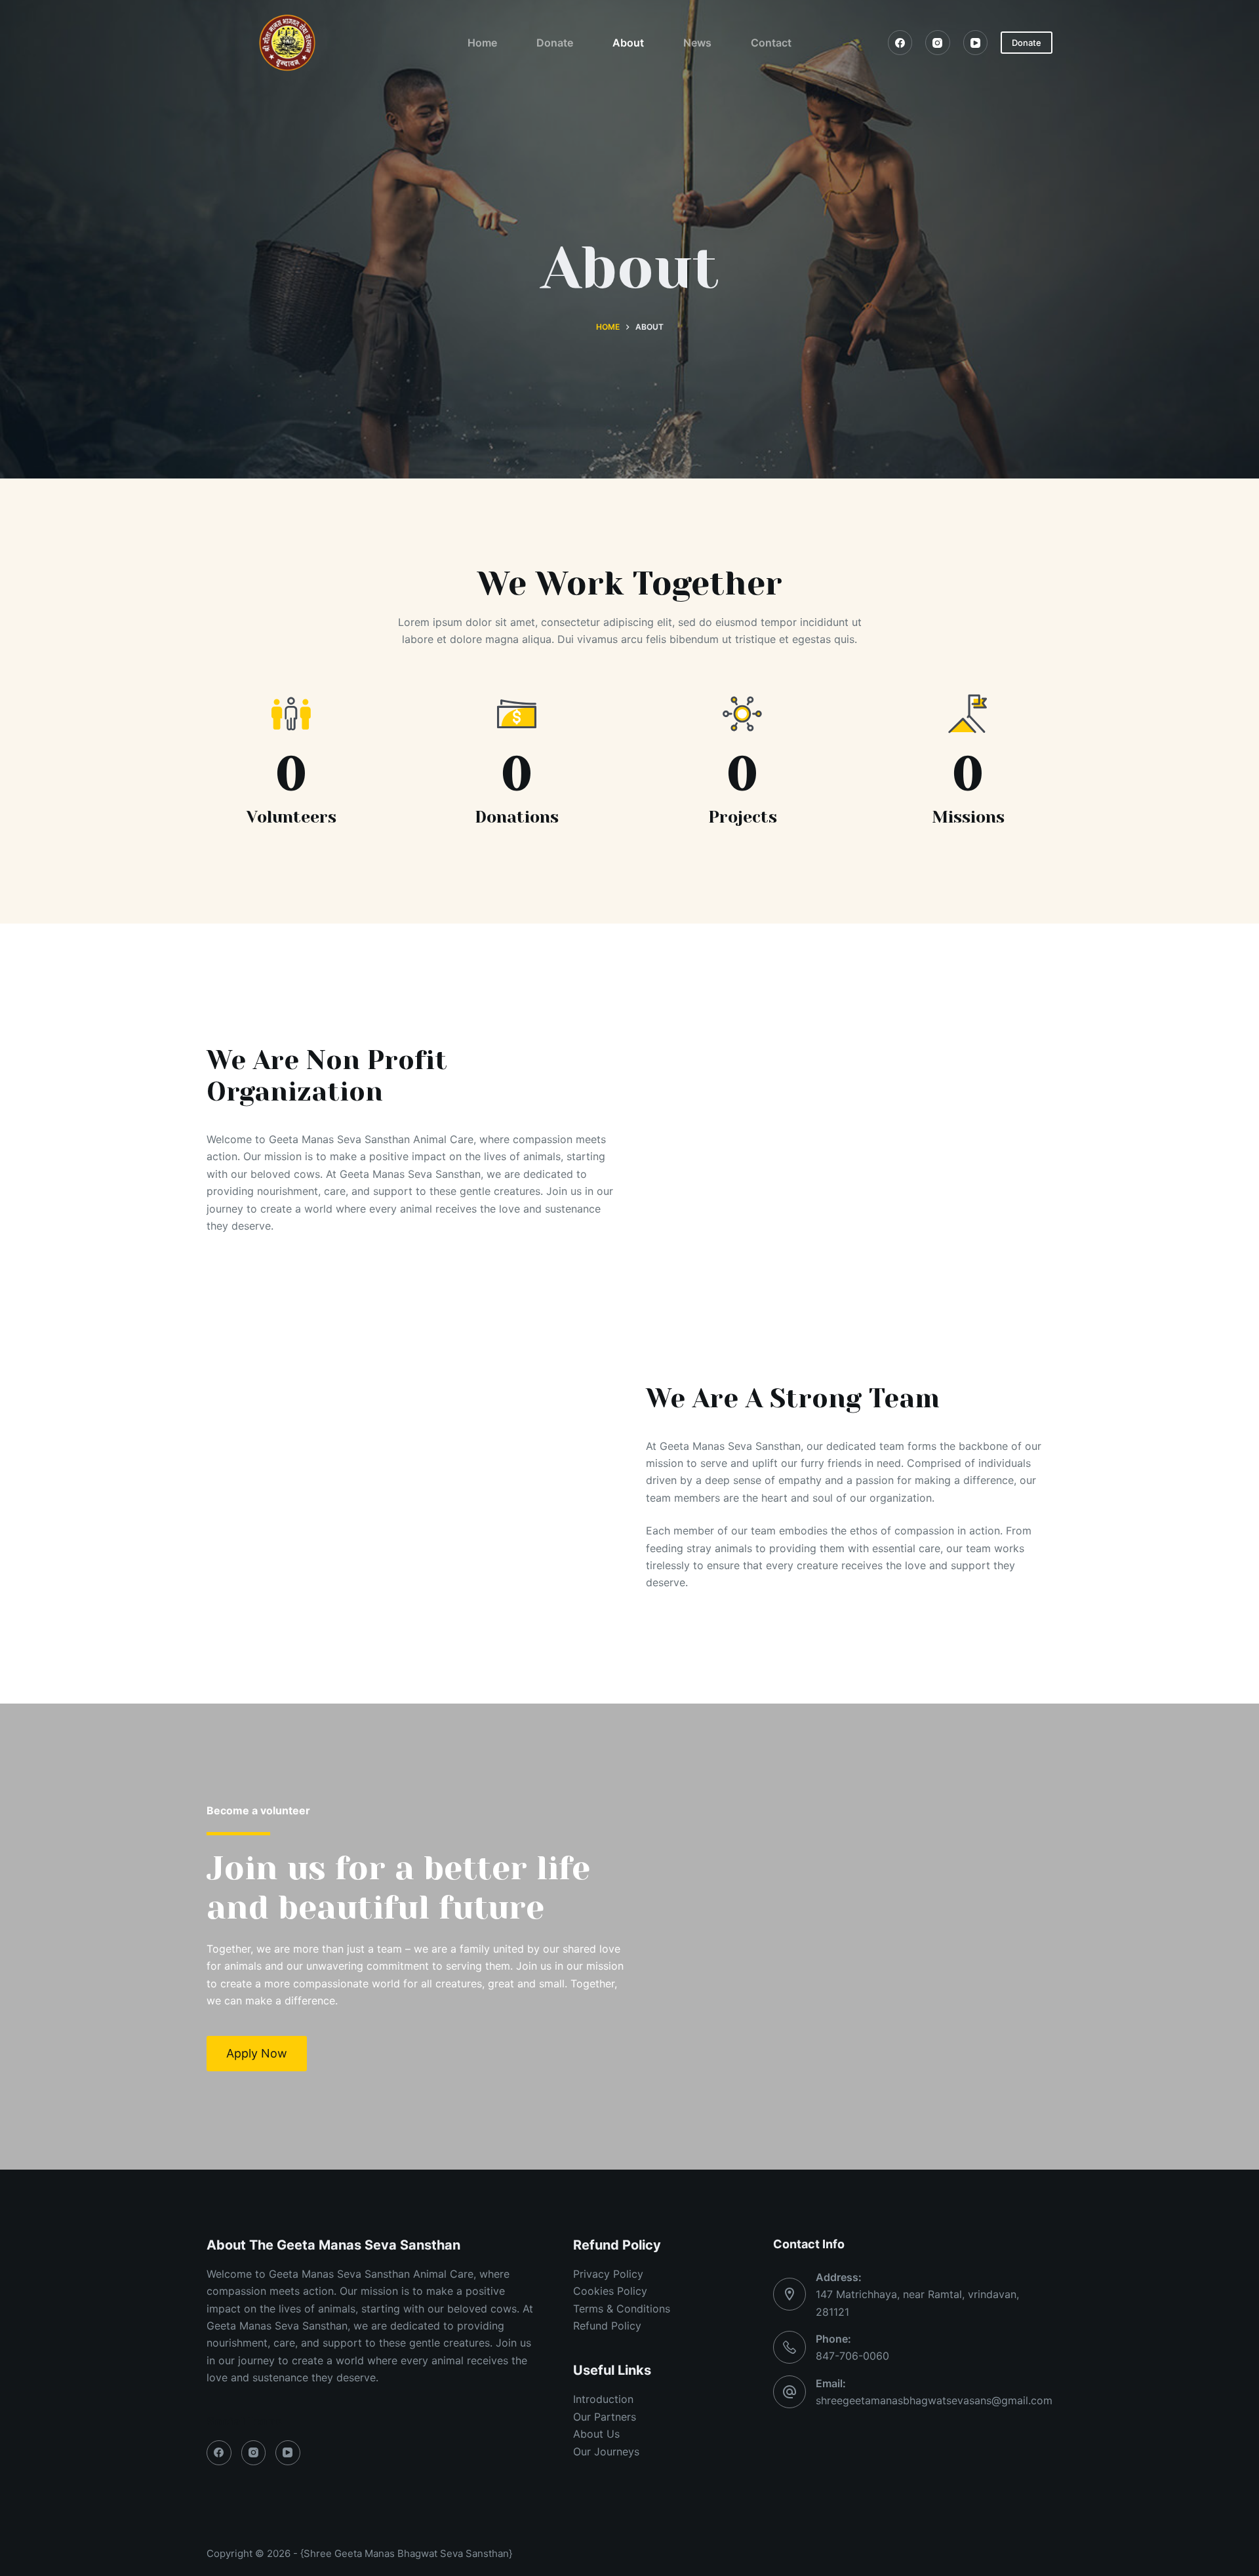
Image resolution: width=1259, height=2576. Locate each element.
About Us (596, 2434)
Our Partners (605, 2417)
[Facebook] (900, 43)
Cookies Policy (610, 2291)
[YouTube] (976, 43)
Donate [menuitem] (555, 43)
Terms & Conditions (622, 2309)
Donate (1027, 43)
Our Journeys (606, 2451)
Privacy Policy (608, 2274)
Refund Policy (607, 2326)
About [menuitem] (628, 43)
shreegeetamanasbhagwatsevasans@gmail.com (934, 2400)
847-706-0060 (852, 2356)
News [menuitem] (697, 43)
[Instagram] (938, 43)
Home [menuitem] (482, 43)
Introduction (603, 2399)
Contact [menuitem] (771, 43)
